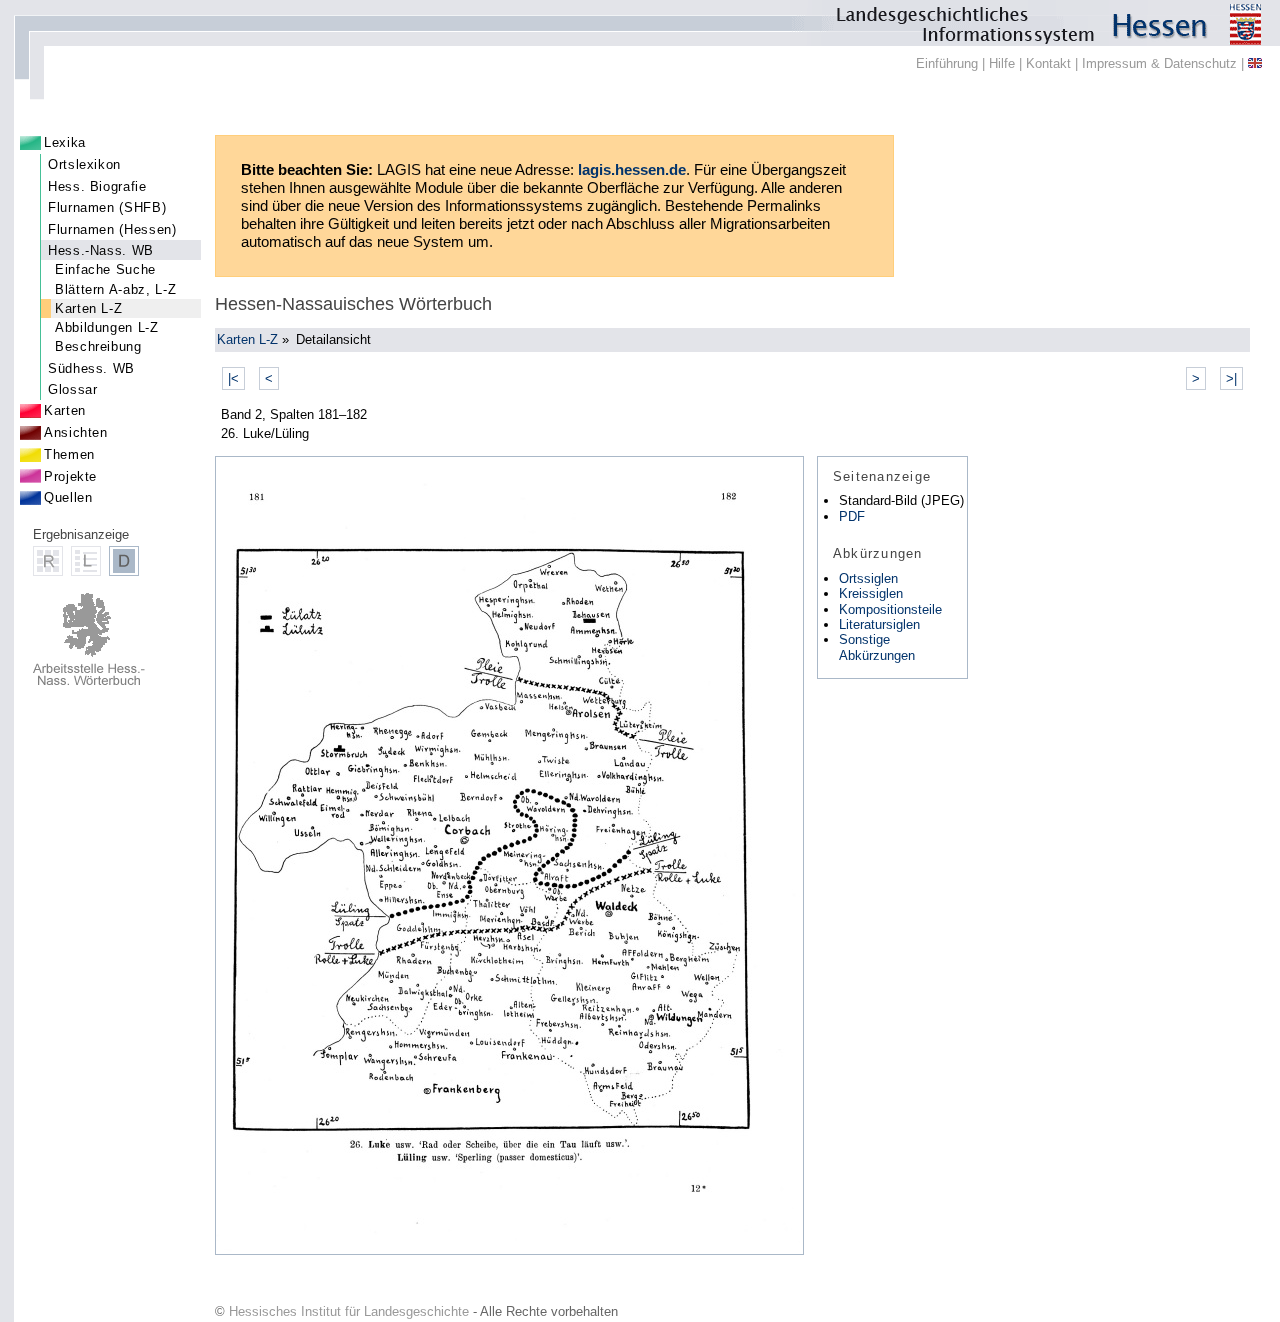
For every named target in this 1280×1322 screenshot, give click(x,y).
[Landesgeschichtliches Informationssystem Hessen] (640, 23)
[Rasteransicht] (48, 561)
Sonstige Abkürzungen (877, 647)
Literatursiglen (879, 624)
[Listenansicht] (86, 561)
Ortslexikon (84, 164)
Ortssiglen (868, 578)
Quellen (68, 497)
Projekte (70, 476)
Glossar (72, 389)
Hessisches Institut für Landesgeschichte (349, 1311)
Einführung (947, 63)
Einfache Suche (105, 269)
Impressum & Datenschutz (1159, 63)
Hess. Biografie (97, 186)
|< (233, 378)
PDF (852, 516)
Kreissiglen (871, 593)
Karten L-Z (88, 308)
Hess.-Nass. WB (101, 250)
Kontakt (1048, 63)
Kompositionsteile (890, 609)
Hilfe (1002, 63)
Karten (65, 410)
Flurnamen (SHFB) (107, 207)
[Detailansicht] (124, 561)
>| (1231, 378)
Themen (69, 454)
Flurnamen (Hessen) (112, 229)
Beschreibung (98, 346)
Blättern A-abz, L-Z (115, 289)
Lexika (65, 142)
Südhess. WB (91, 368)
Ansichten (76, 432)
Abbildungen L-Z (107, 327)
